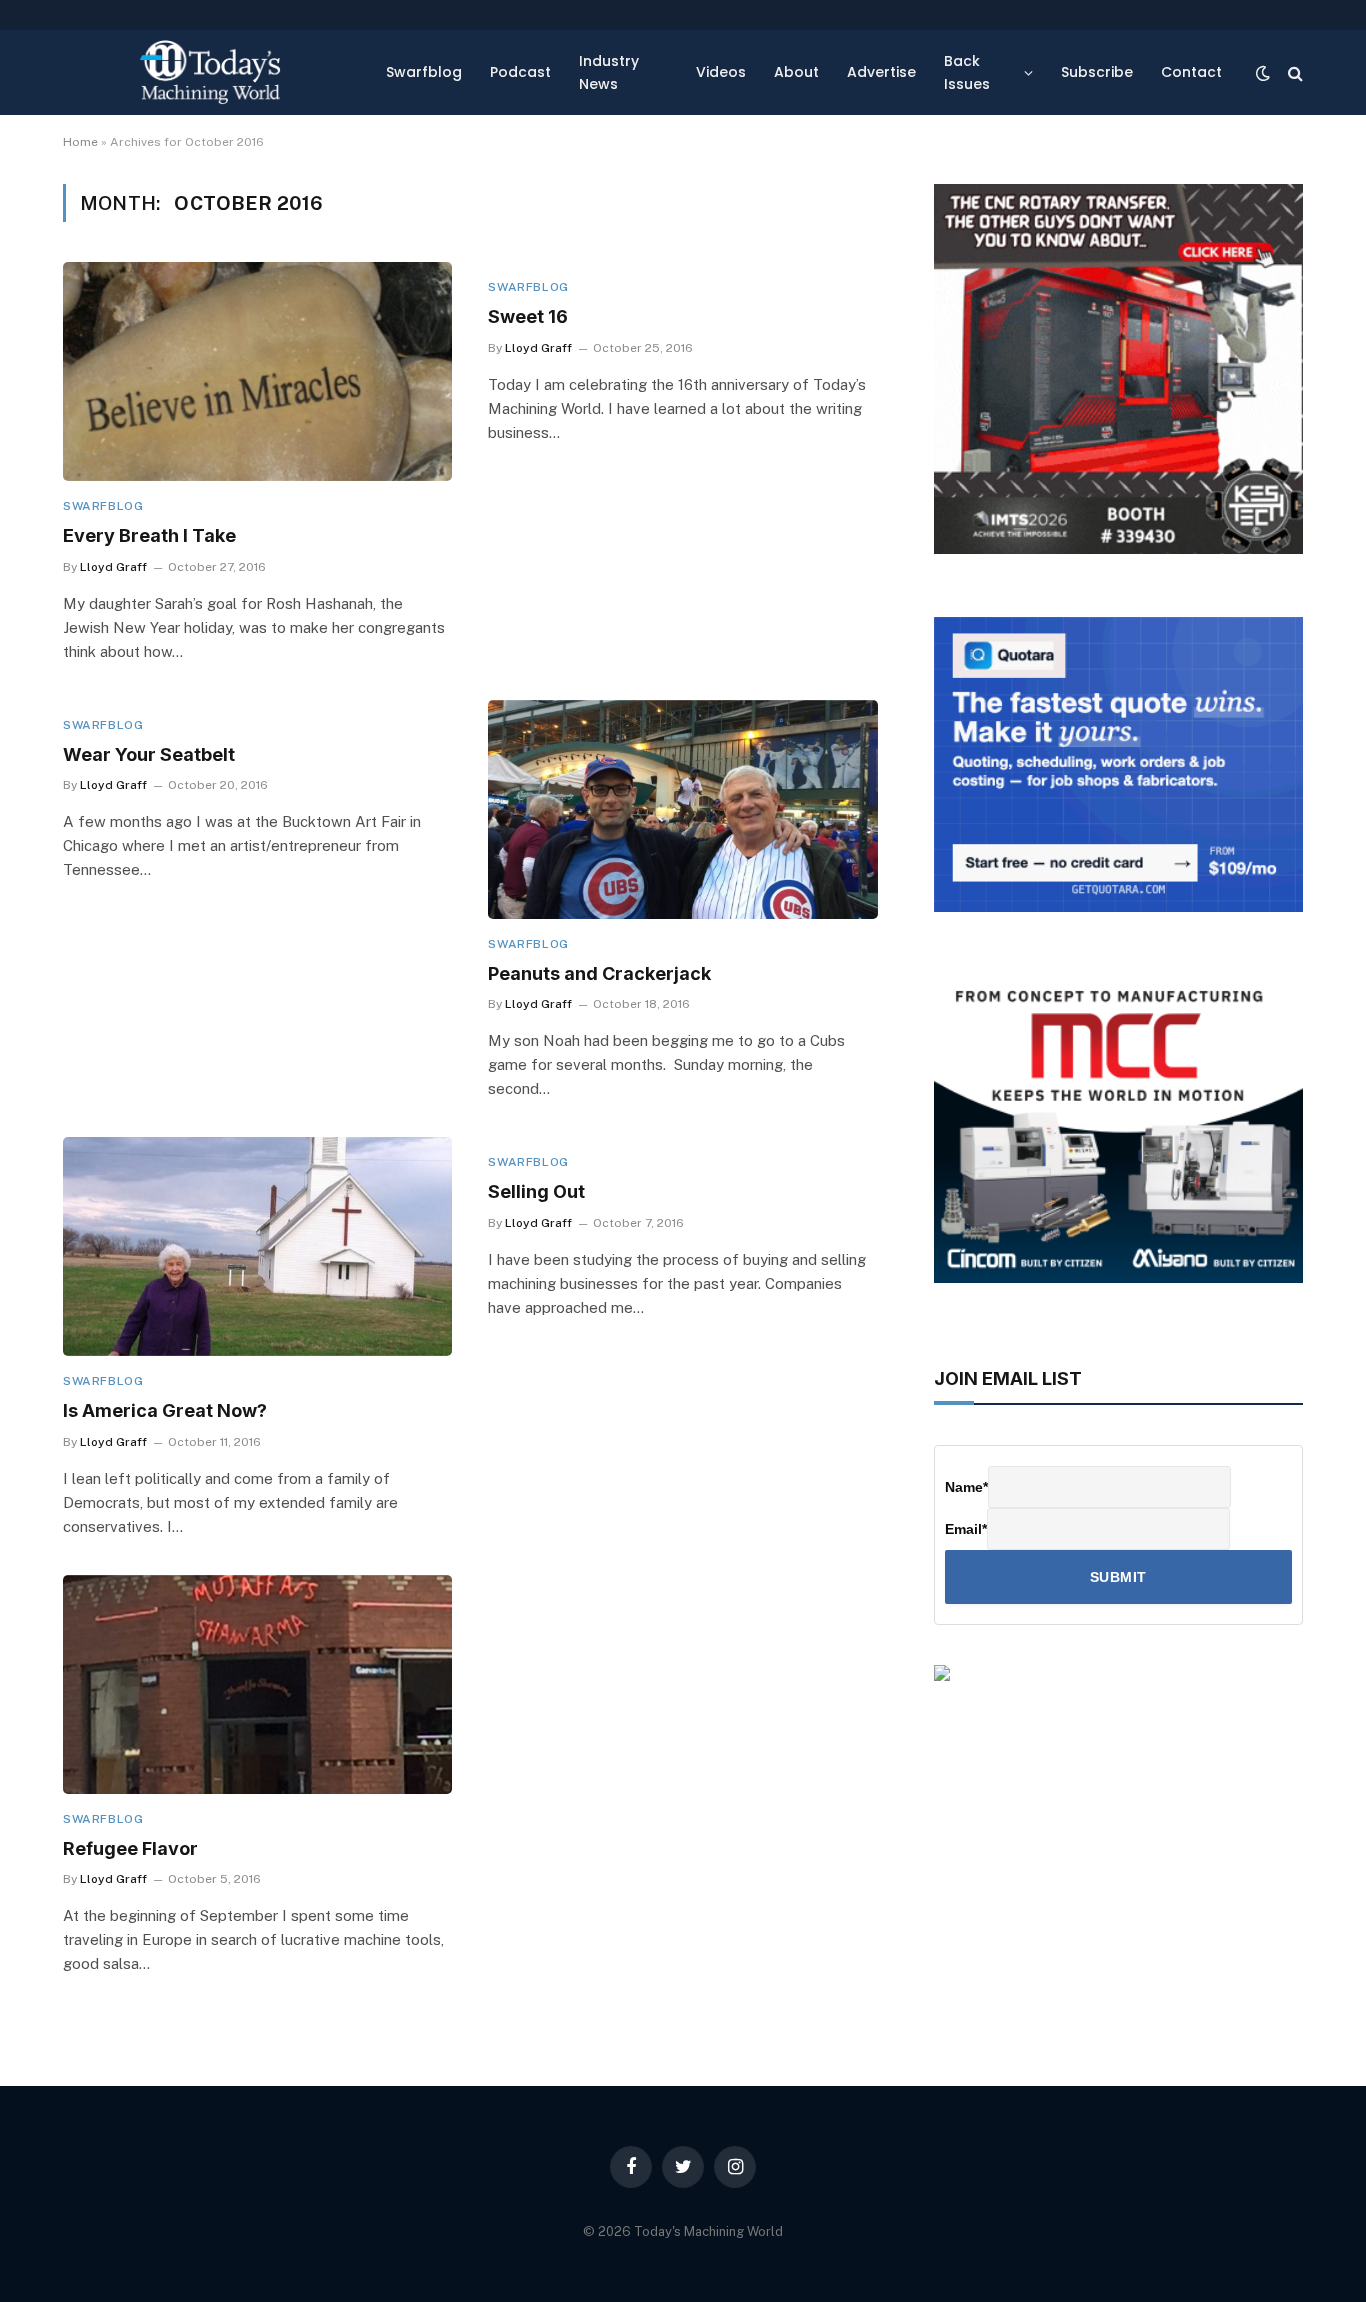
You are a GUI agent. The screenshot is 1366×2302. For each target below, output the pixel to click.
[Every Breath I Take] (257, 371)
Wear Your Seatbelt (149, 754)
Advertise (881, 72)
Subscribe (1097, 72)
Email (966, 1529)
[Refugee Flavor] (257, 1684)
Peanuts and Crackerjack (599, 973)
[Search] (1293, 72)
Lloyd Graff (113, 567)
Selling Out (536, 1191)
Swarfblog (424, 72)
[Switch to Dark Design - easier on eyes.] (1263, 73)
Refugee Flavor (130, 1848)
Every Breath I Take (149, 535)
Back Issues (967, 72)
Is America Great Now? (165, 1410)
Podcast (520, 72)
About (796, 72)
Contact (1191, 72)
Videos (721, 72)
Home (80, 142)
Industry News (609, 72)
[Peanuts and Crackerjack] (682, 809)
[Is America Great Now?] (257, 1246)
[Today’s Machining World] (210, 72)
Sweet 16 (528, 316)
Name (966, 1487)
